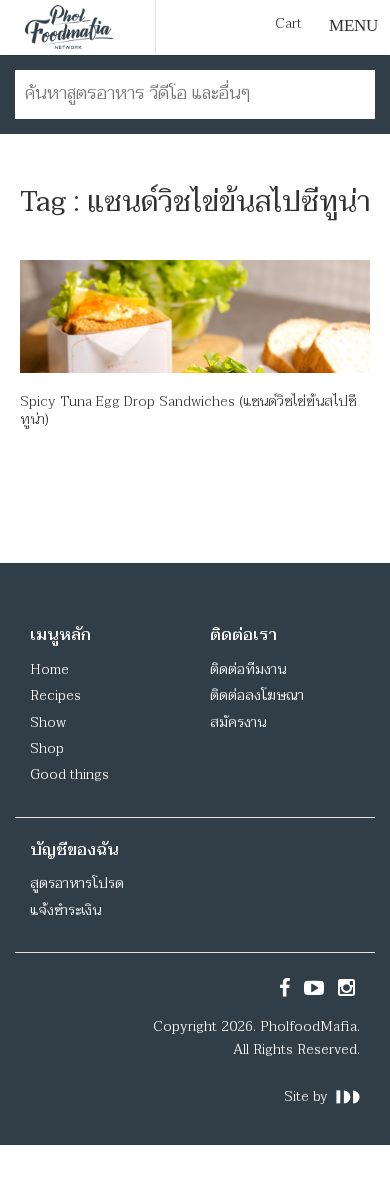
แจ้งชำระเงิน (65, 910)
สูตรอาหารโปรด (77, 883)
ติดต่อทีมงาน (248, 669)
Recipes (55, 695)
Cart (288, 24)
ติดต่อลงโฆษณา (257, 695)
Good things (69, 774)
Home (49, 669)
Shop (47, 748)
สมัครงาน (238, 722)
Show (48, 722)
